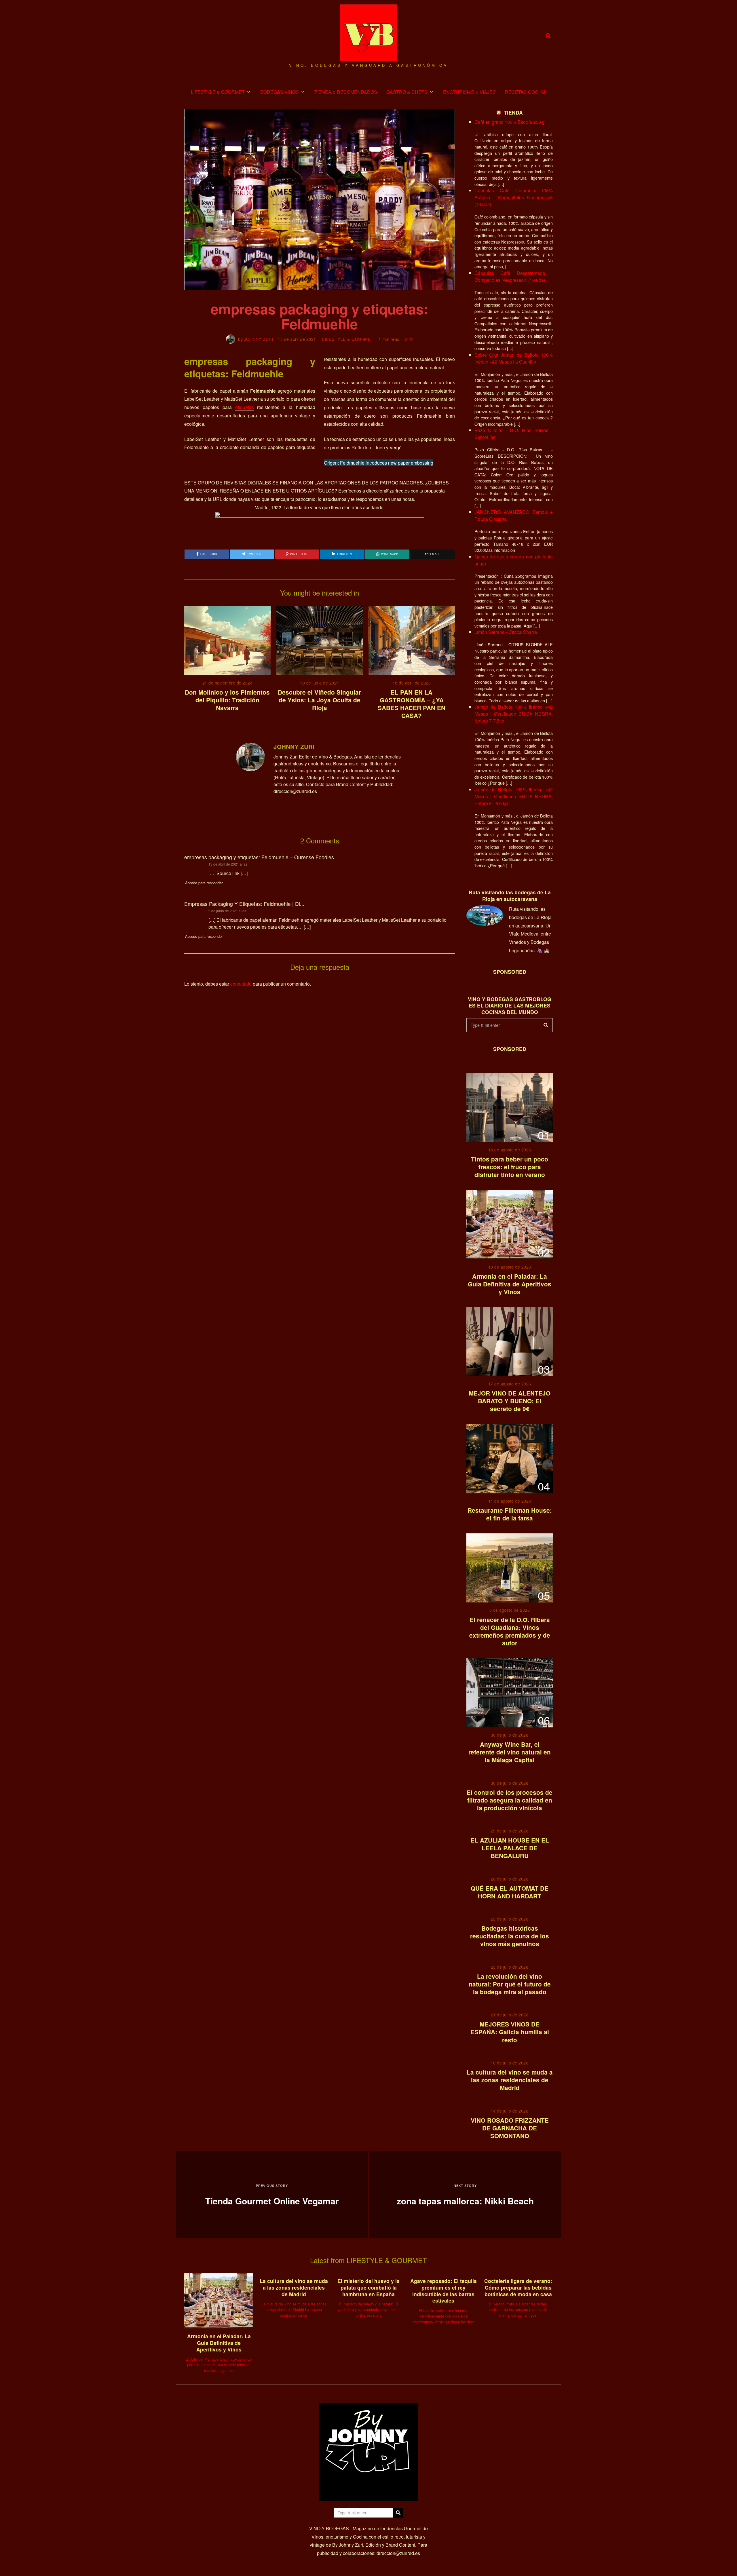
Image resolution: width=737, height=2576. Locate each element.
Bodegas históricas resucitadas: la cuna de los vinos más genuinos (510, 1936)
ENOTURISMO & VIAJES (469, 92)
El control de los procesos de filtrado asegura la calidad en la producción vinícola (510, 1800)
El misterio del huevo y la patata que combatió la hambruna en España (368, 2287)
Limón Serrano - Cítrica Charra (506, 632)
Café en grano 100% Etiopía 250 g (510, 122)
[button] (546, 1025)
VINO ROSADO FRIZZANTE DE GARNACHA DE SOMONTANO (510, 2128)
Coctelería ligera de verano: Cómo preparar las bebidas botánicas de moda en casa (518, 2287)
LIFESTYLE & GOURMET (218, 92)
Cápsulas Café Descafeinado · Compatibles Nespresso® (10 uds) (514, 276)
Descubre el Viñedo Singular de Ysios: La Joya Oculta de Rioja (319, 700)
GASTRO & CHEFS (407, 92)
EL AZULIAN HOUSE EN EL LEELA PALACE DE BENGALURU (510, 1848)
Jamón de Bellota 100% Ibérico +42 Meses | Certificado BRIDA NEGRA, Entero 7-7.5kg (514, 714)
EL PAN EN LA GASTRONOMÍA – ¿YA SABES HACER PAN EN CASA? (412, 704)
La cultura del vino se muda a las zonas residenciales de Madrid (510, 2080)
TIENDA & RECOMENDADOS (346, 92)
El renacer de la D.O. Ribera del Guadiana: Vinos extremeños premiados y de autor (510, 1631)
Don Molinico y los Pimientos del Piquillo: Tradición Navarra (227, 700)
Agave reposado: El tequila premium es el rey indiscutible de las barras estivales (443, 2291)
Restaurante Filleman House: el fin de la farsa (510, 1514)
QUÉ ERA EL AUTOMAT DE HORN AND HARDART (510, 1892)
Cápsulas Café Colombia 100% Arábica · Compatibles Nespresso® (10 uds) (514, 197)
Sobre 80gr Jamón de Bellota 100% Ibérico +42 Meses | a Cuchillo (514, 358)
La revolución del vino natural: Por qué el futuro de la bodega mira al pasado (510, 1984)
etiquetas (245, 407)
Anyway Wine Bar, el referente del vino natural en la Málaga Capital (510, 1752)
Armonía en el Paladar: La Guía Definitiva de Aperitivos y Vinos (510, 1284)
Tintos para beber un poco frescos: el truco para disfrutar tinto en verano (510, 1167)
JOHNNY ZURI (259, 339)
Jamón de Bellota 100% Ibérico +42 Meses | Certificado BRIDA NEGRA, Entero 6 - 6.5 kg (514, 796)
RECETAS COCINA (526, 92)
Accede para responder (204, 883)
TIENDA (513, 112)
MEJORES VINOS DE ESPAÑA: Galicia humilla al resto (510, 2032)
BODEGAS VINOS (280, 92)
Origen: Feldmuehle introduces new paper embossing (379, 463)
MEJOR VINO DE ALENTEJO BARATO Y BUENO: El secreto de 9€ (510, 1401)
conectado (241, 984)
